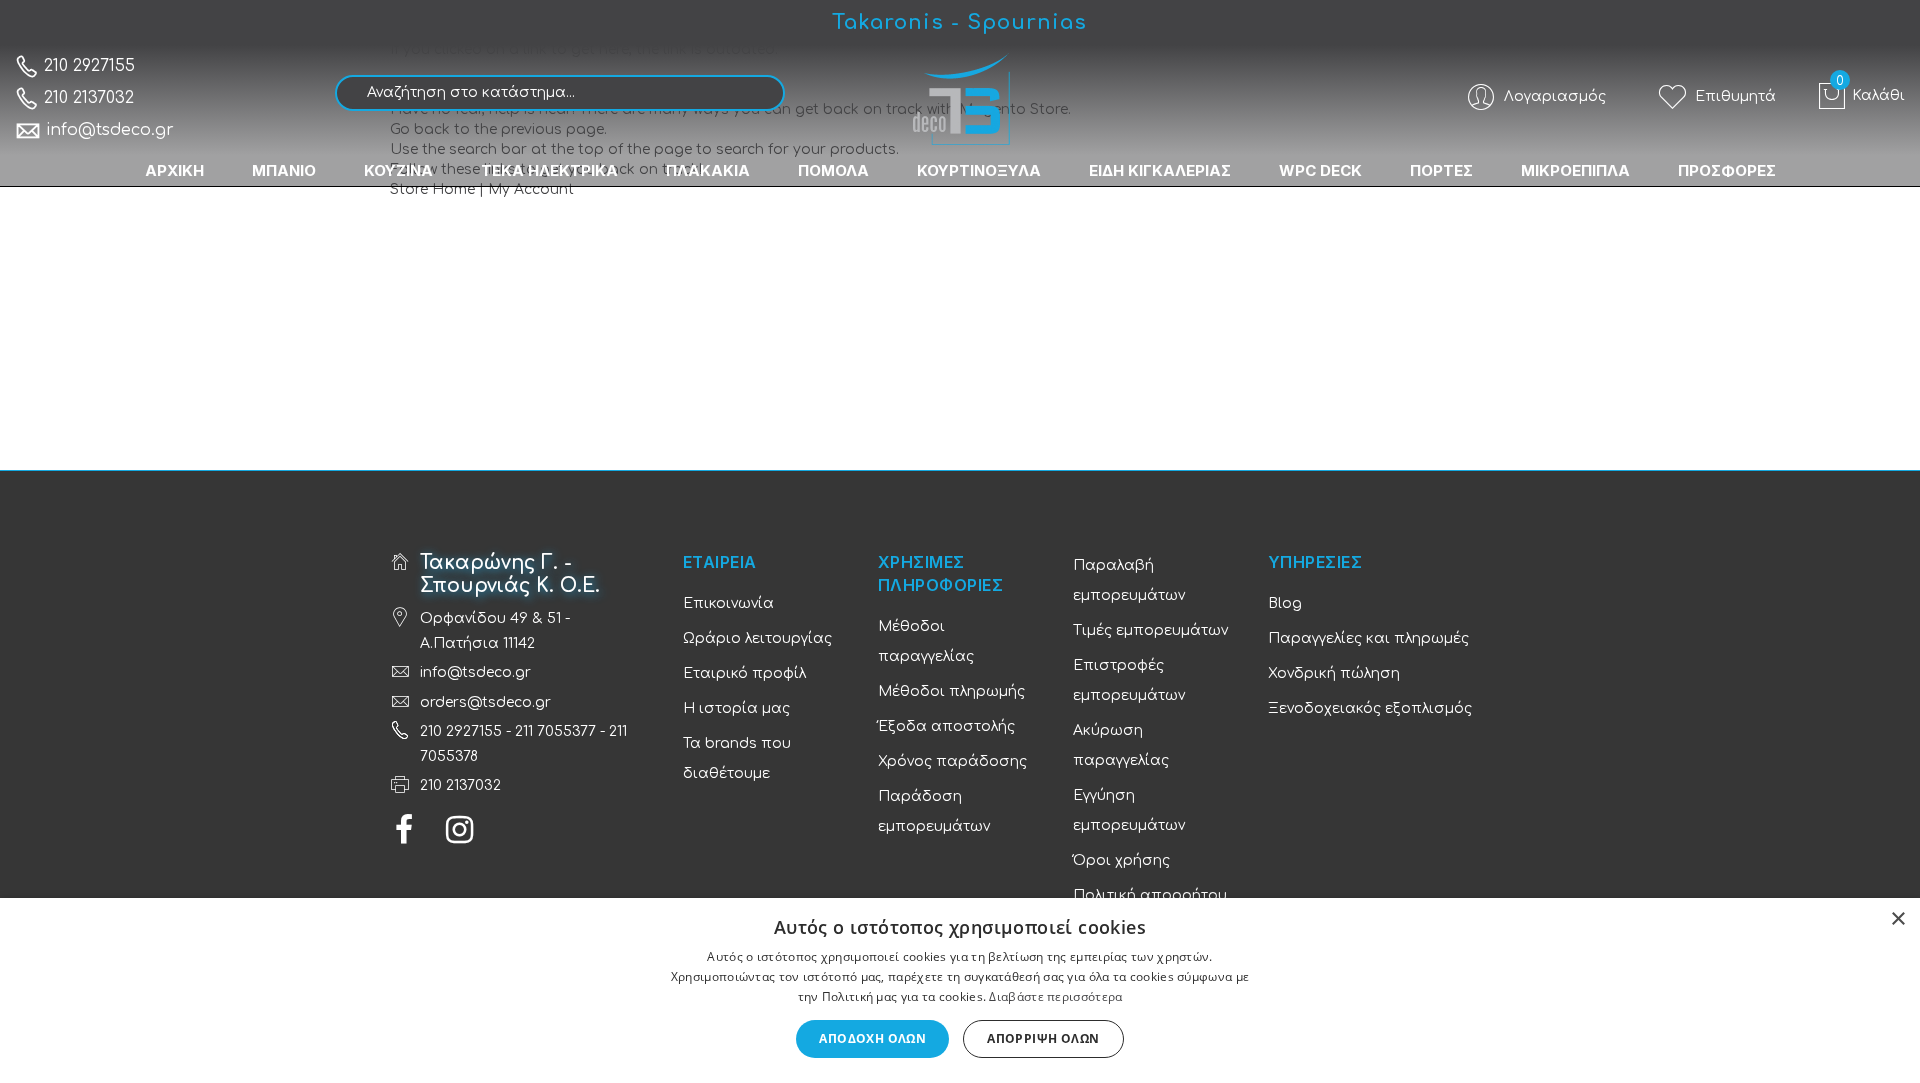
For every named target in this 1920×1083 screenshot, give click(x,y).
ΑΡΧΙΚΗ (174, 170)
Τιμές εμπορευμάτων (1150, 630)
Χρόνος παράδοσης (952, 761)
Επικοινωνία (728, 603)
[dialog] (960, 990)
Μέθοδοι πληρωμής (951, 691)
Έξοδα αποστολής (946, 726)
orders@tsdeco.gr (485, 702)
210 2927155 (87, 66)
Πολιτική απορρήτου (1150, 895)
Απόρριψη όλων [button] (1043, 1038)
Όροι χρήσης (1121, 860)
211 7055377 (555, 731)
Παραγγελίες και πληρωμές (1368, 638)
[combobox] (560, 93)
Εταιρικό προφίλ (744, 673)
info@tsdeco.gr (110, 130)
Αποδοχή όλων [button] (872, 1038)
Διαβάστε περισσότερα (1055, 996)
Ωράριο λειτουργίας (757, 638)
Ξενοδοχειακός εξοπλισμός (1370, 708)
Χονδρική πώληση (1334, 673)
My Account (531, 189)
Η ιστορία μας (736, 708)
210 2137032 (86, 98)
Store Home (432, 189)
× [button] (1897, 919)
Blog (1285, 603)
